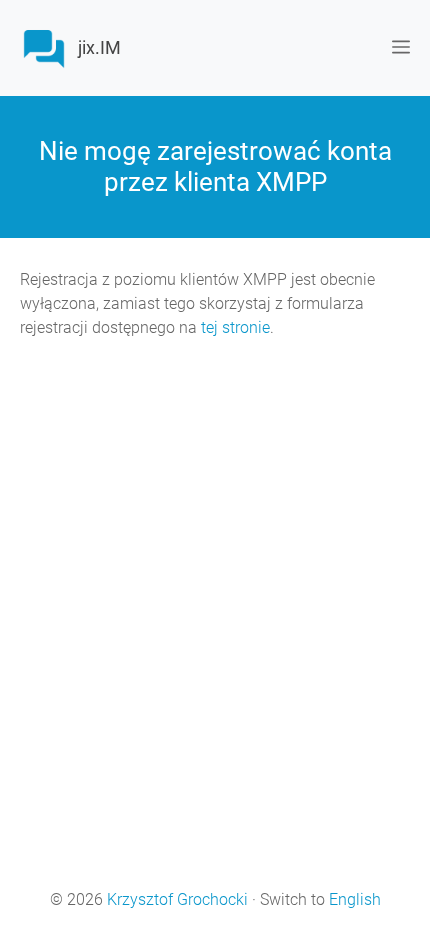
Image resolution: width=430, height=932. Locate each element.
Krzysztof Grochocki (177, 899)
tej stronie (235, 327)
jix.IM (99, 47)
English (355, 899)
